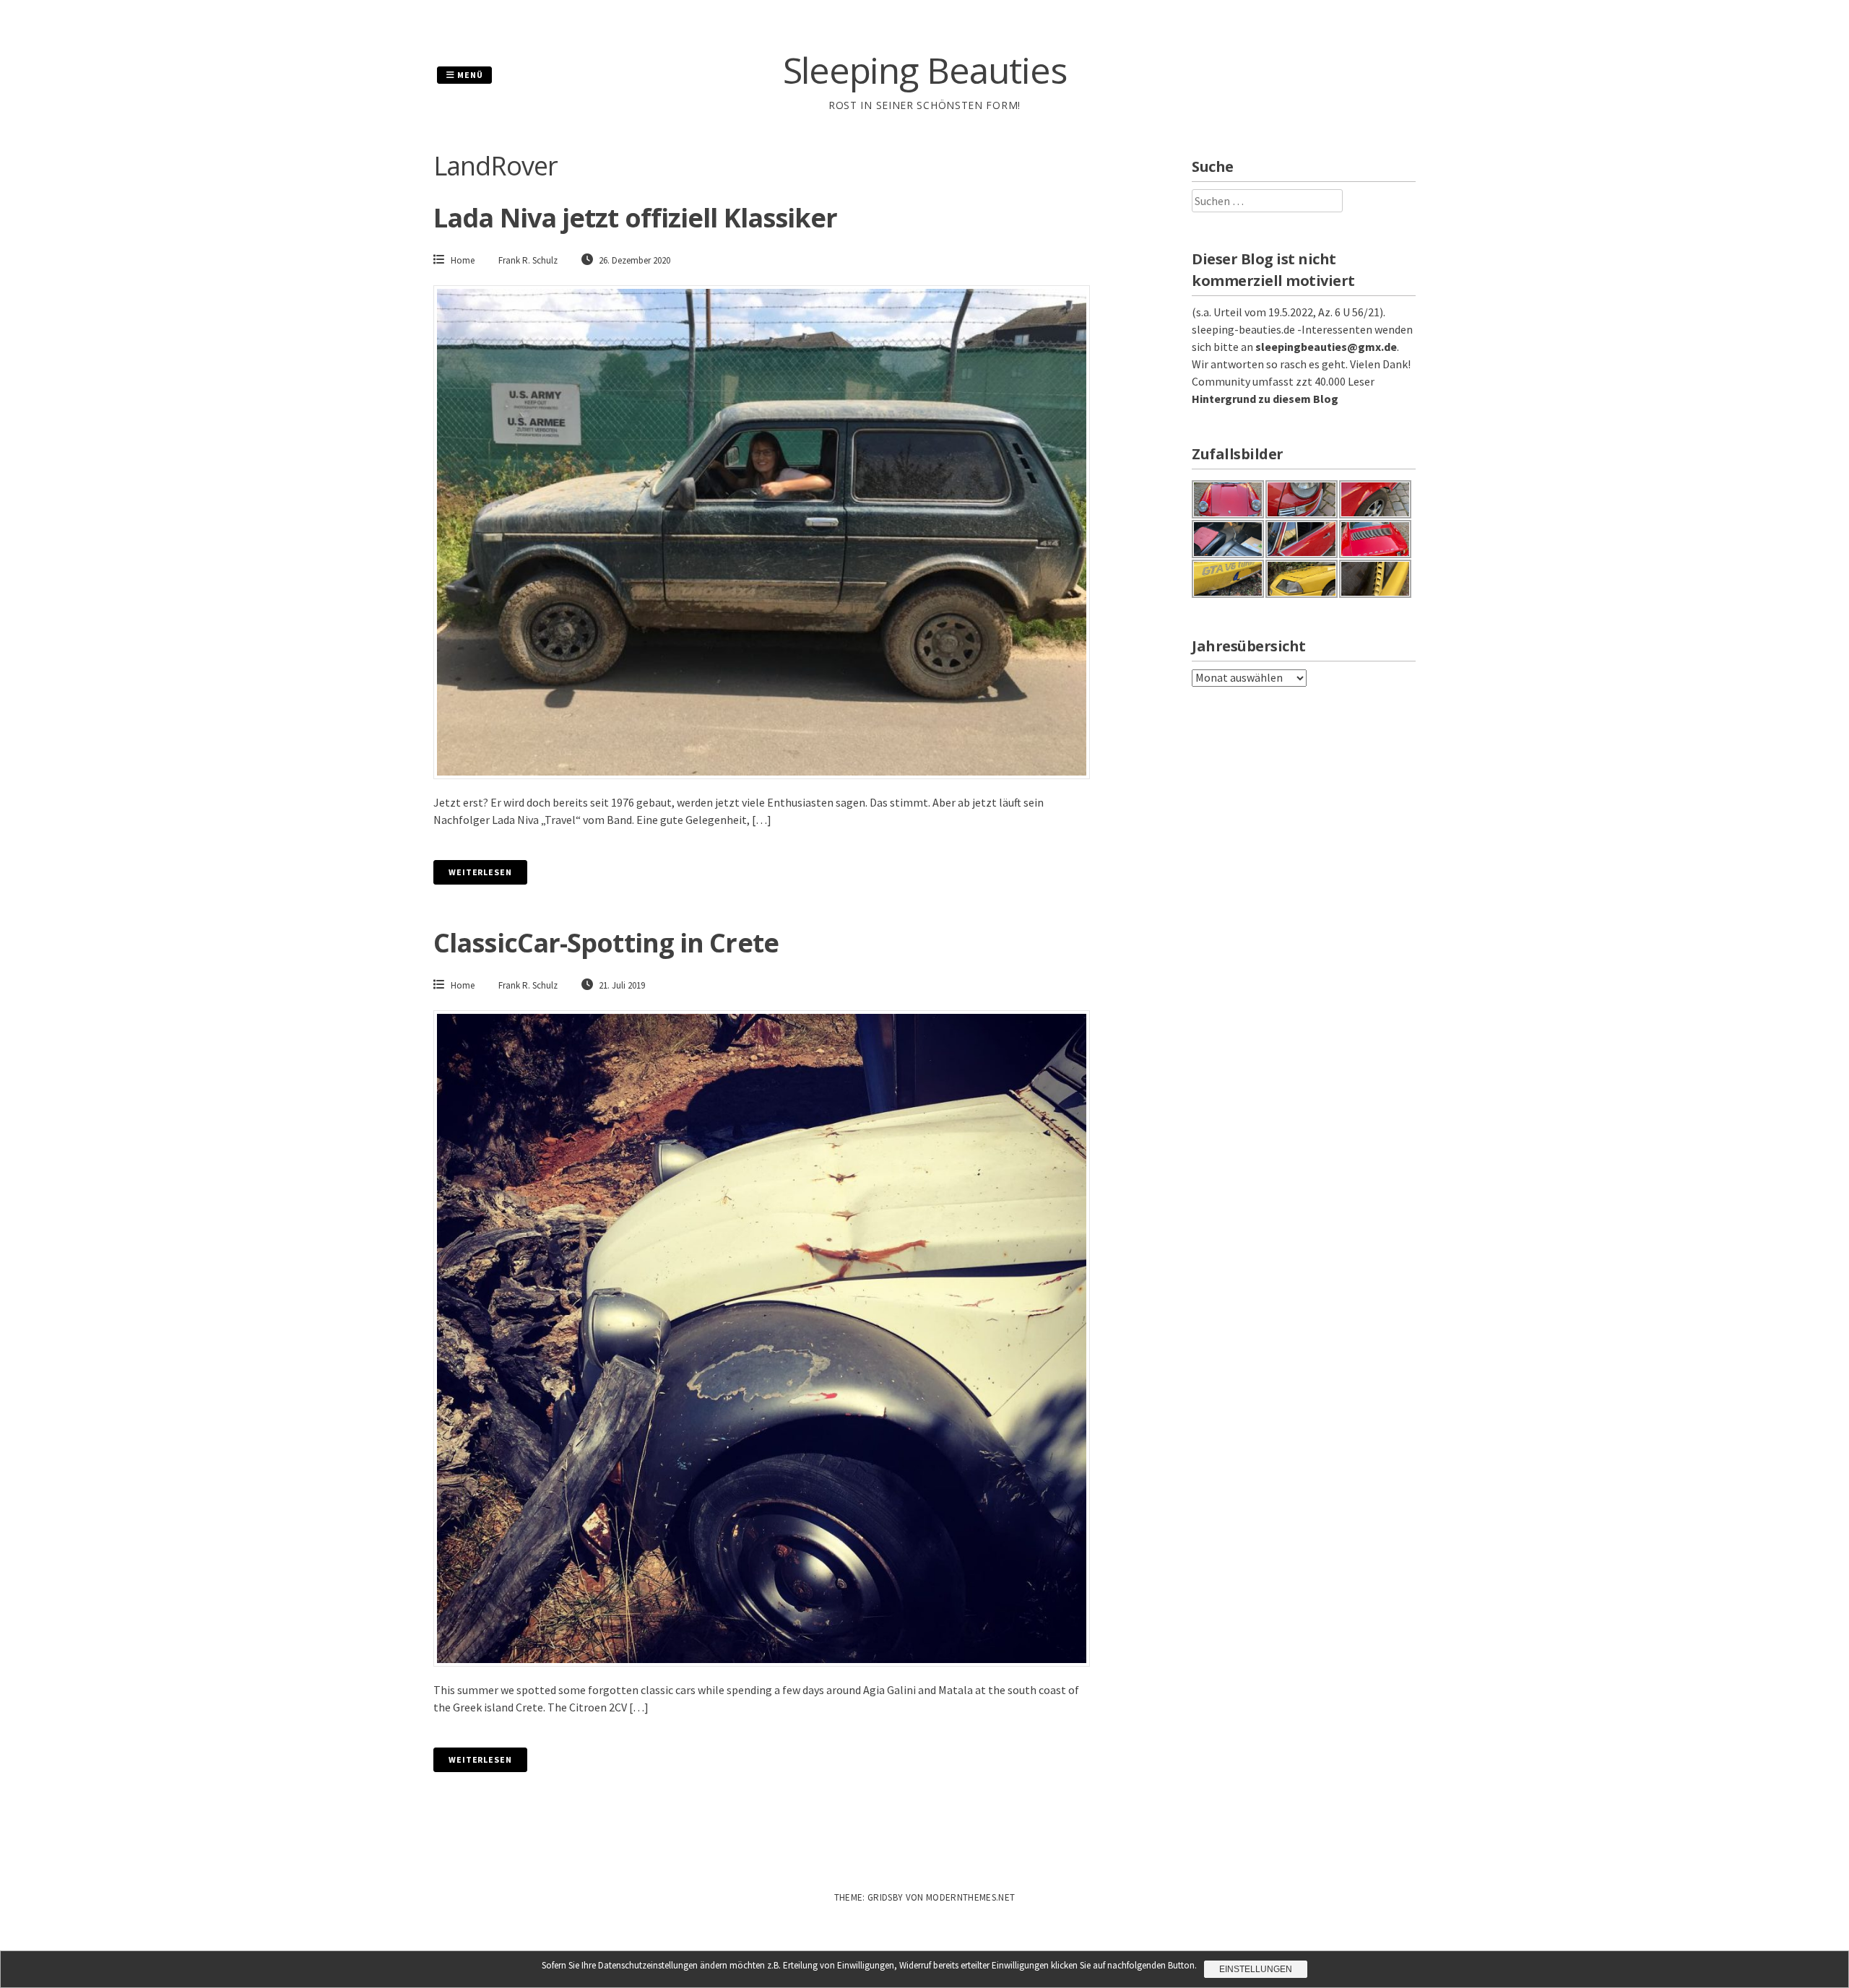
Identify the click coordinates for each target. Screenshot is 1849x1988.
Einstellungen (1256, 1969)
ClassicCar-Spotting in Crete (606, 943)
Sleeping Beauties (925, 70)
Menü (469, 75)
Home (463, 260)
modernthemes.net (970, 1897)
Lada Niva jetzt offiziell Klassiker (636, 218)
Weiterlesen (480, 872)
